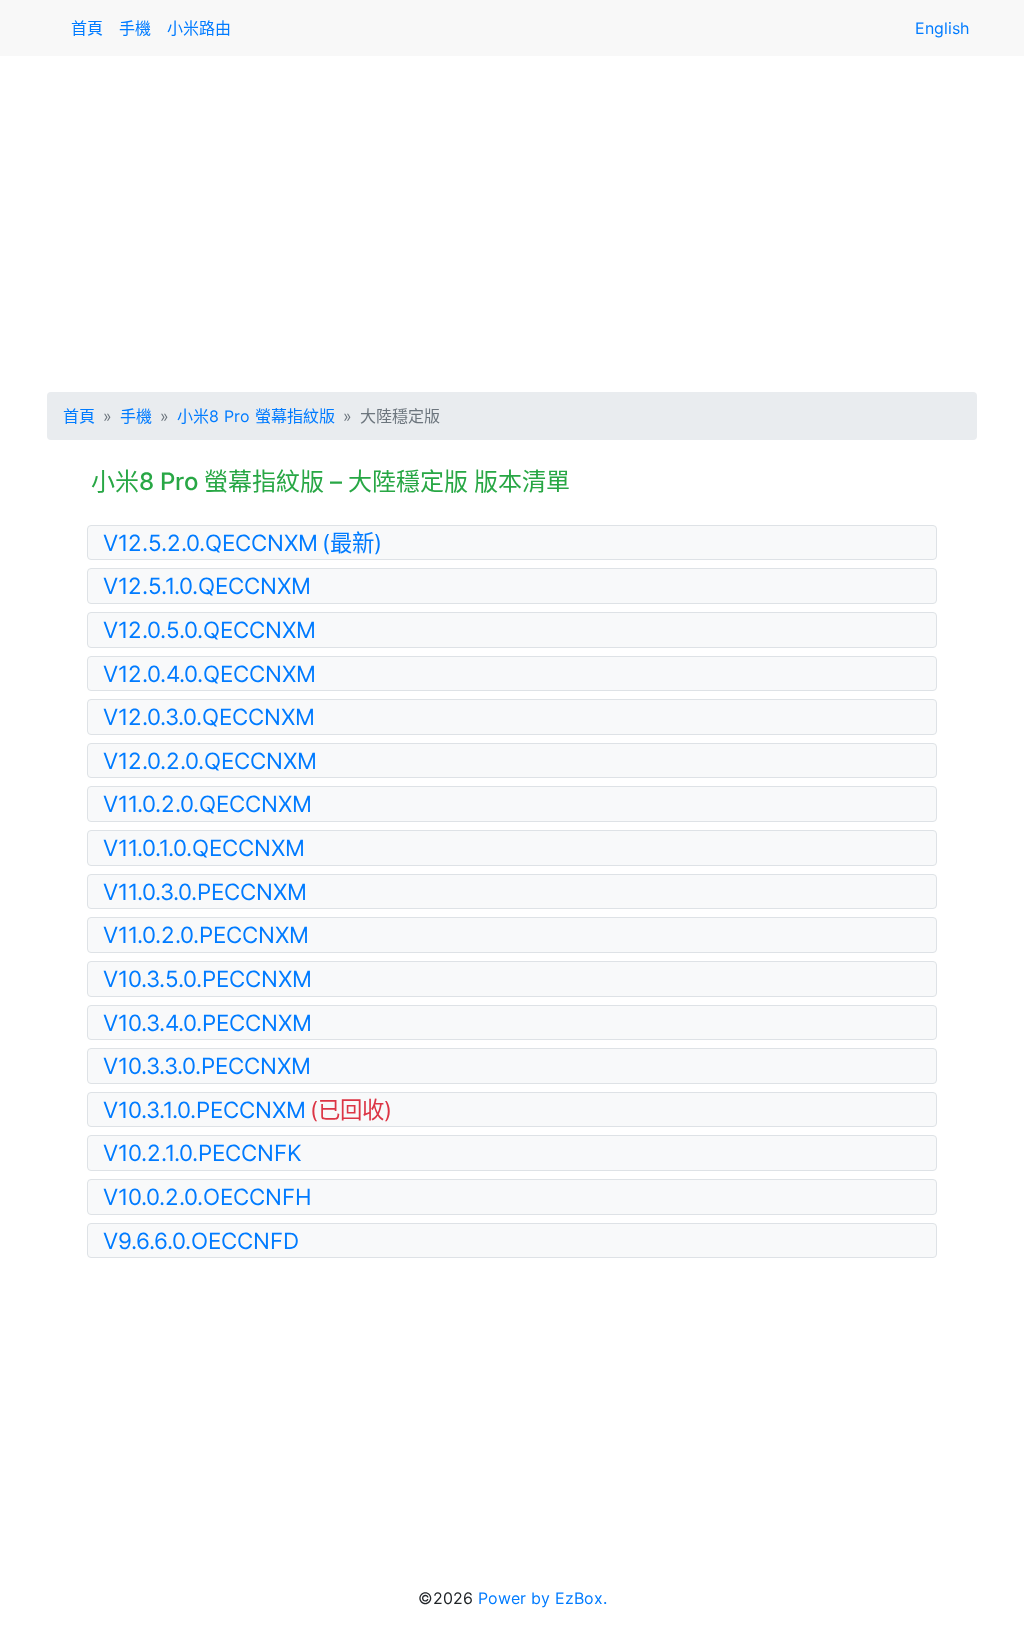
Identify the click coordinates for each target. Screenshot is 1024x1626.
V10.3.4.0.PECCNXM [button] (207, 1022)
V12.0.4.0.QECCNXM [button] (209, 673)
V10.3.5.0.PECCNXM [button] (207, 978)
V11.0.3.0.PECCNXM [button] (205, 891)
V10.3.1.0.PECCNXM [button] (247, 1109)
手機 (135, 28)
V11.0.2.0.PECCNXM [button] (206, 934)
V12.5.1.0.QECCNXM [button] (207, 585)
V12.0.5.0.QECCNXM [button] (209, 629)
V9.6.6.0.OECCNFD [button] (201, 1240)
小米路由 (199, 28)
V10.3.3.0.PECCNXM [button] (207, 1065)
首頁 (87, 28)
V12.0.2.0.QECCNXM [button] (210, 760)
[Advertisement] (512, 220)
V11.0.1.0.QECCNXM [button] (204, 847)
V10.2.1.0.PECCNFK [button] (202, 1152)
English (942, 28)
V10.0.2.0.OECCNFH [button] (207, 1196)
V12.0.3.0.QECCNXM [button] (209, 716)
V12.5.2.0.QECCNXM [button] (242, 542)
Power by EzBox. (542, 1598)
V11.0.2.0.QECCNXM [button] (207, 803)
